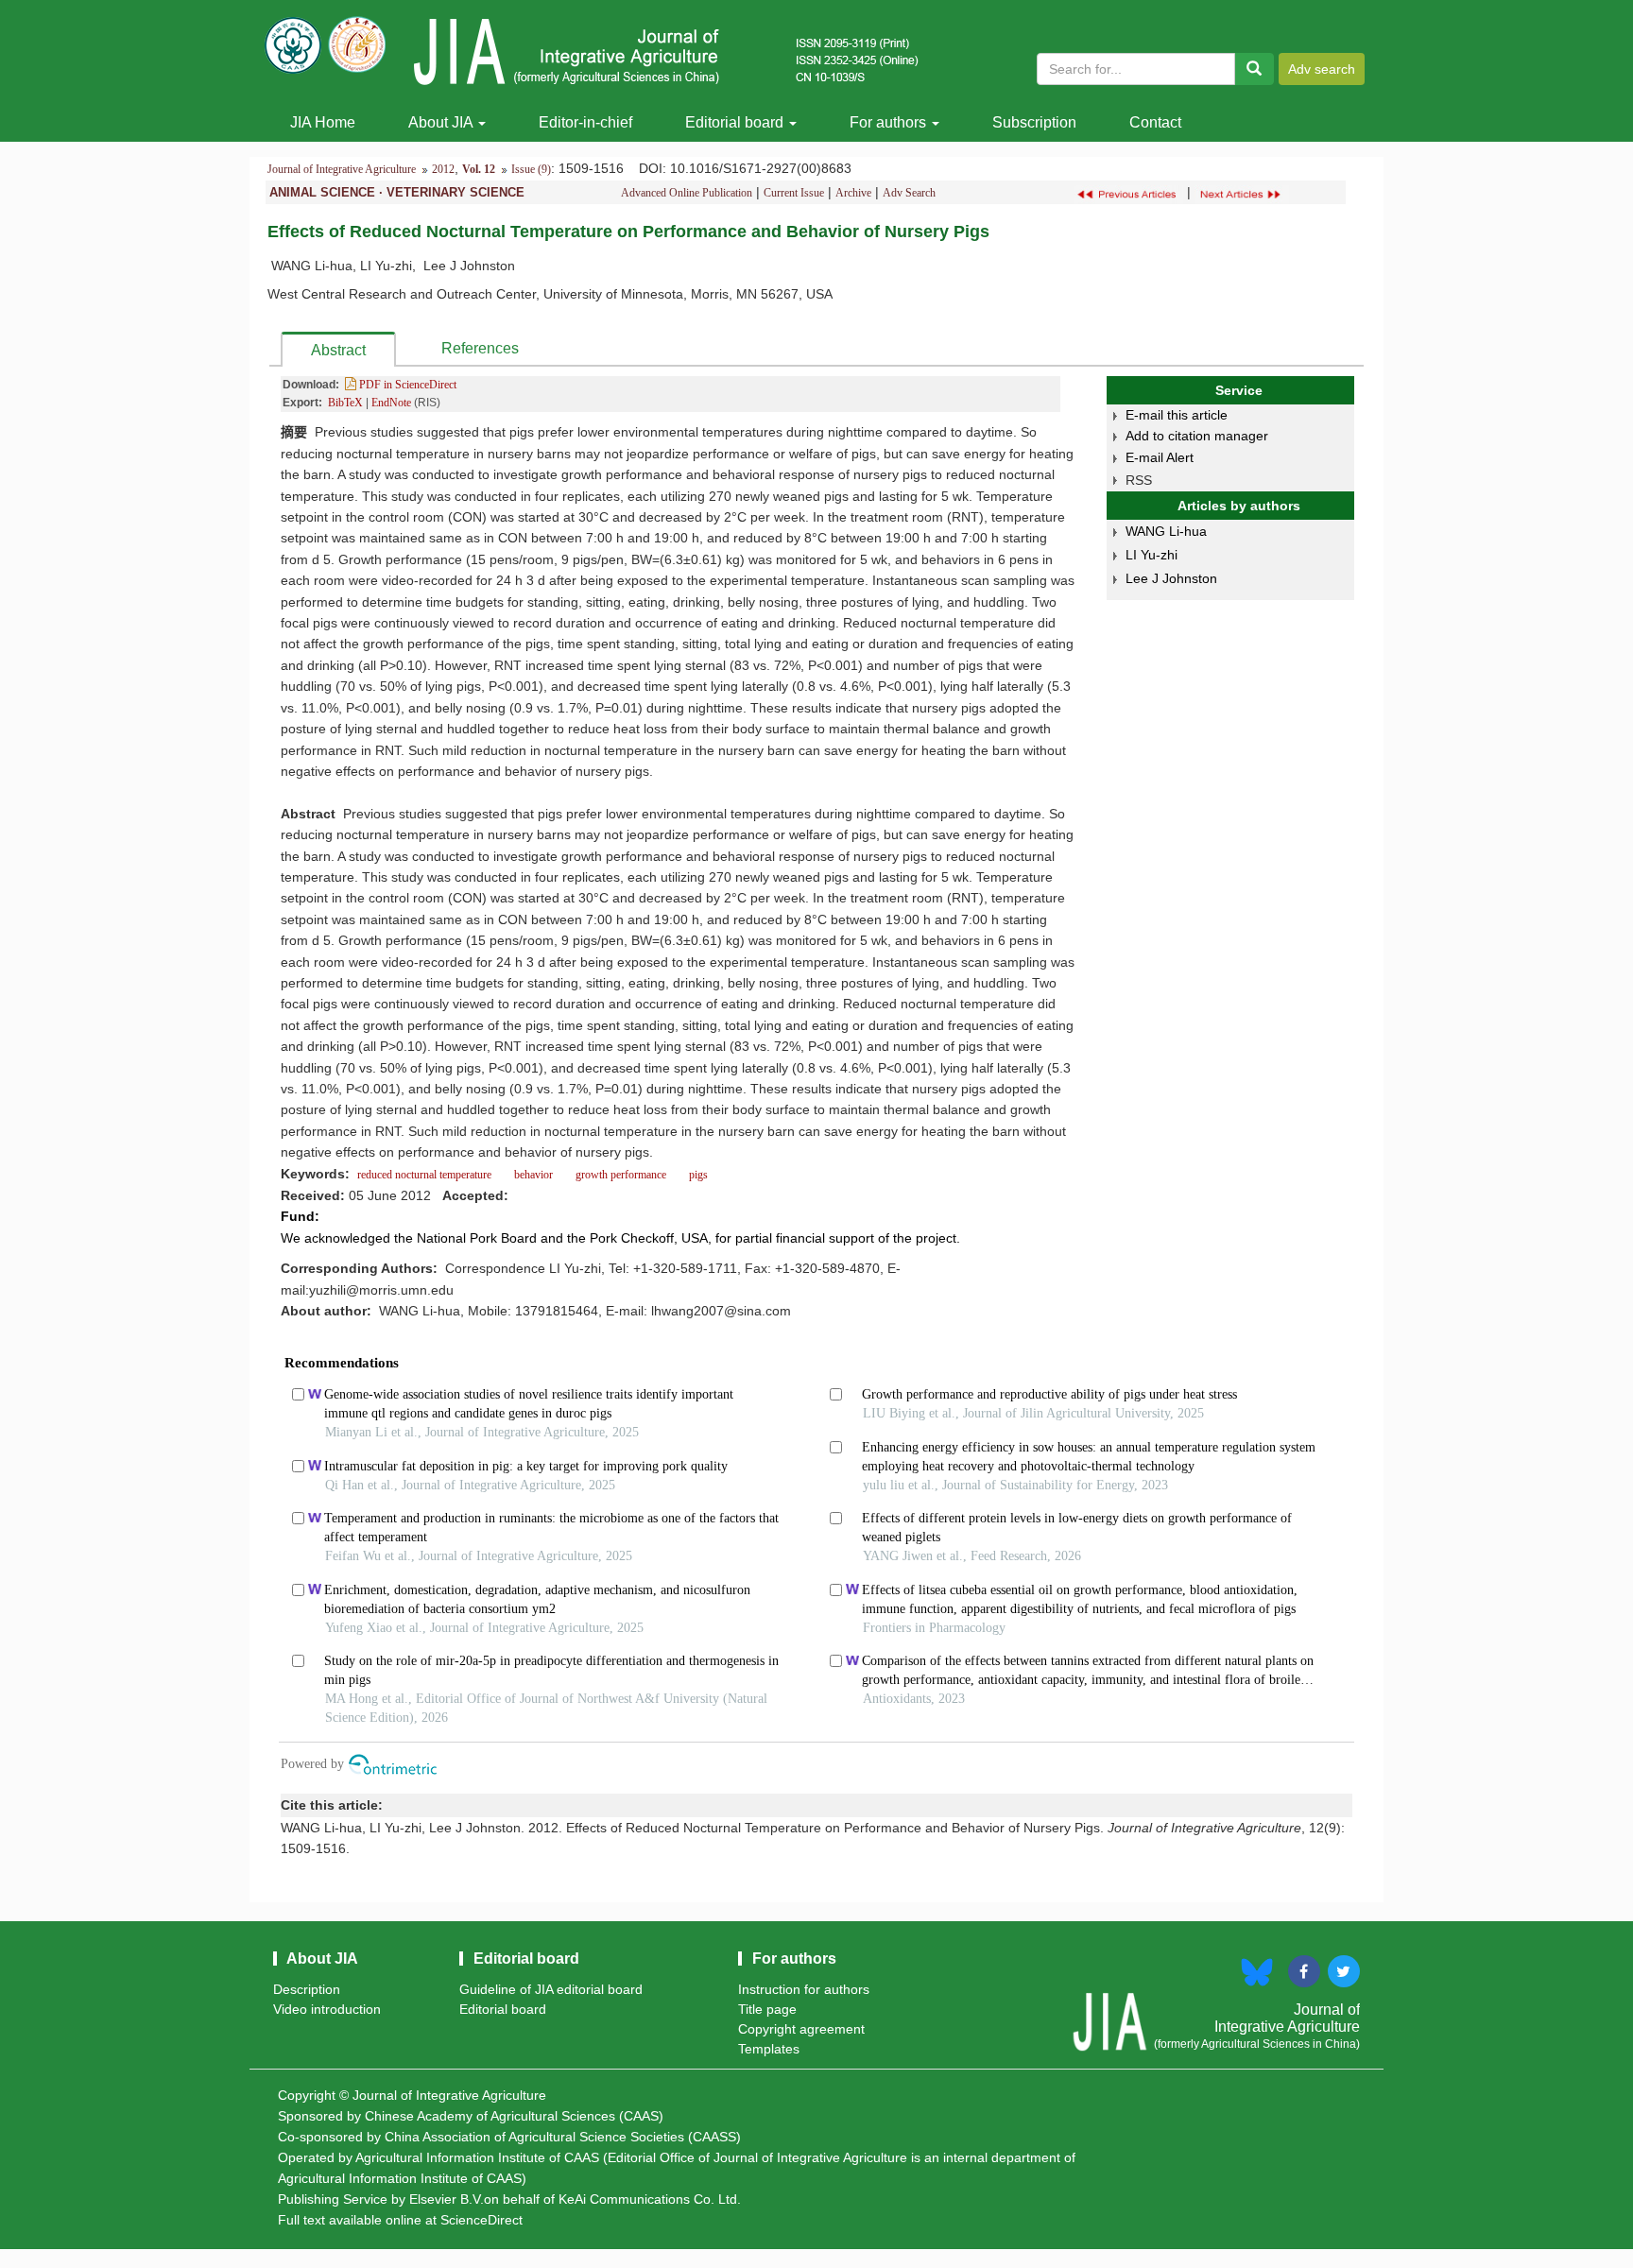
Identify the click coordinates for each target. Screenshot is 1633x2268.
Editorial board (736, 122)
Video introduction (327, 2009)
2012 (443, 169)
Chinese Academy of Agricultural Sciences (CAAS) (514, 2116)
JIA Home (323, 122)
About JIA (442, 122)
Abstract (338, 350)
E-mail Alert (1160, 457)
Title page (767, 2009)
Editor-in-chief (585, 122)
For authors (890, 122)
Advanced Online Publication (687, 193)
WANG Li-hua (1166, 531)
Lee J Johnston (1171, 578)
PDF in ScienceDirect (406, 385)
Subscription (1034, 122)
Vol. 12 (479, 169)
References (480, 348)
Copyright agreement (801, 2029)
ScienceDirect (481, 2220)
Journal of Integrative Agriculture (342, 169)
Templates (769, 2049)
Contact (1155, 122)
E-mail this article (1177, 415)
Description (307, 1989)
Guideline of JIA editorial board (551, 1989)
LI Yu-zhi (1152, 555)
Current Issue (794, 193)
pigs (698, 1175)
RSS (1139, 480)
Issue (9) (531, 169)
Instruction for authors (804, 1989)
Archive (853, 193)
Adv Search (909, 193)
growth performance (621, 1175)
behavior (533, 1175)
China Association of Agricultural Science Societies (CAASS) (563, 2137)
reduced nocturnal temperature (424, 1175)
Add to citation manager (1197, 436)
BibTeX (345, 403)
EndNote (391, 403)
